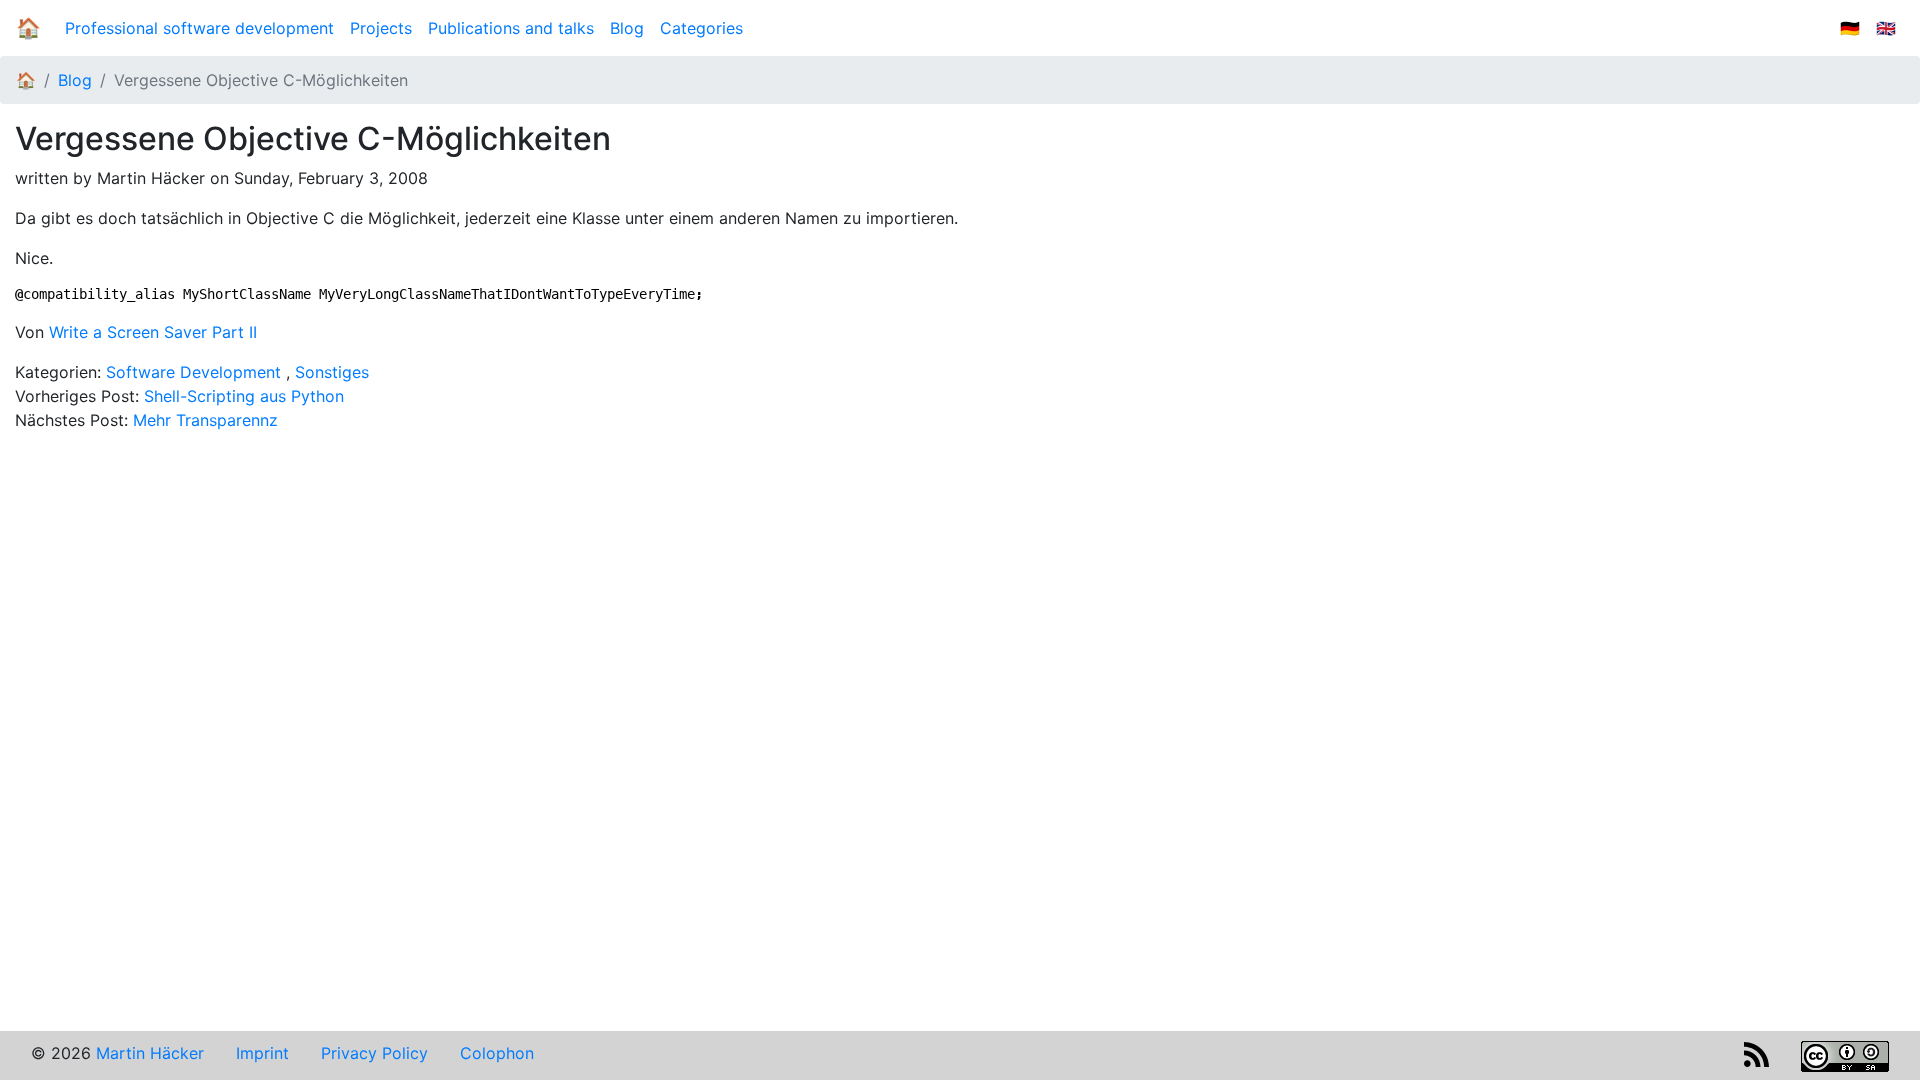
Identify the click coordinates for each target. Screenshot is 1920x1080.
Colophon (497, 1053)
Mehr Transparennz (205, 420)
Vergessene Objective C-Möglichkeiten (261, 80)
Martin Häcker (150, 1053)
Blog (631, 28)
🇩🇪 (1850, 28)
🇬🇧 (1886, 28)
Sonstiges (332, 372)
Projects (381, 28)
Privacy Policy (374, 1053)
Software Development (193, 372)
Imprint (262, 1053)
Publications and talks (511, 28)
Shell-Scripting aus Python (244, 396)
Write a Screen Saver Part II (153, 332)
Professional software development (199, 28)
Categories (701, 28)
